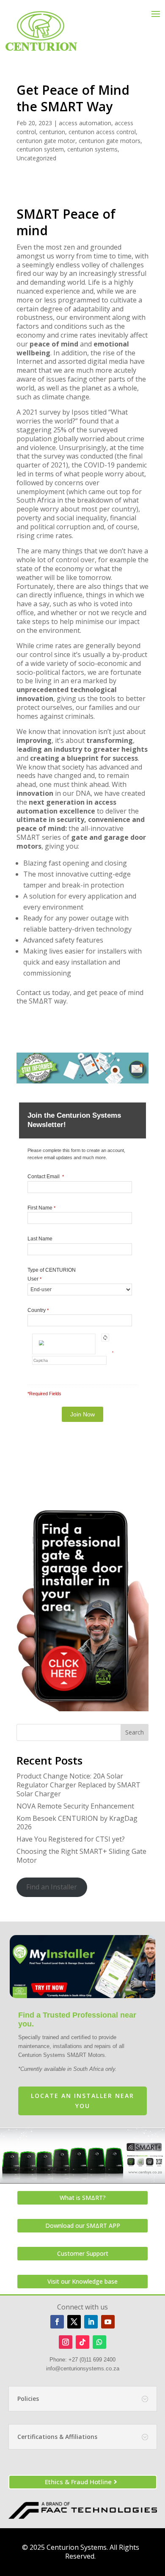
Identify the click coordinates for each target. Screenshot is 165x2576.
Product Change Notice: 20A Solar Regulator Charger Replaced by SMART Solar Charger (78, 1785)
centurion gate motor (46, 141)
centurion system (40, 149)
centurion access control (102, 132)
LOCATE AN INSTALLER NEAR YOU (82, 2101)
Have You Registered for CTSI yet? (71, 1839)
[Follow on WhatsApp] (99, 2342)
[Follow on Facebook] (57, 2322)
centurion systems (92, 149)
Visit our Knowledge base (82, 2281)
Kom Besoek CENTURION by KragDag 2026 (77, 1823)
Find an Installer (52, 1887)
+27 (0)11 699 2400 (92, 2360)
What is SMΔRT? (83, 2198)
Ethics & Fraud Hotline (78, 2482)
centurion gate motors (110, 141)
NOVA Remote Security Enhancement (75, 1806)
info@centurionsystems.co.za (83, 2368)
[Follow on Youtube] (108, 2322)
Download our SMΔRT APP (83, 2225)
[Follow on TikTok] (82, 2342)
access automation (85, 123)
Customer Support (83, 2253)
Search (135, 1732)
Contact (29, 992)
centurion (52, 132)
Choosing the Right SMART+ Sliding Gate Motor (81, 1856)
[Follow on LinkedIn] (91, 2322)
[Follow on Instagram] (66, 2342)
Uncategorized (36, 158)
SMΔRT (28, 837)
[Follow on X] (74, 2322)
